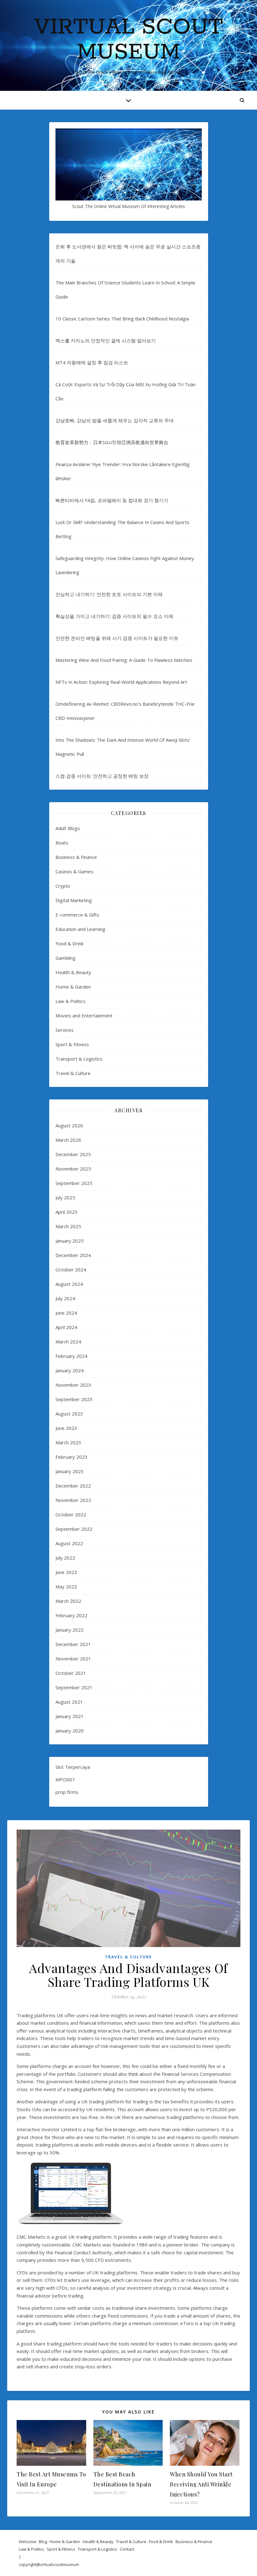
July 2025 (65, 1197)
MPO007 (65, 1779)
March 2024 (68, 1342)
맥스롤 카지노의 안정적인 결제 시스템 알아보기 (106, 340)
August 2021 (69, 1702)
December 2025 (73, 1154)
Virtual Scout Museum (128, 40)
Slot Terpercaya (73, 1767)
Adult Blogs (68, 828)
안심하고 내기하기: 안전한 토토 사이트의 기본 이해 (109, 594)
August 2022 (69, 1543)
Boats (62, 843)
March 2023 (68, 1442)
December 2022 (73, 1486)
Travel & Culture (73, 1073)
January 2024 (70, 1370)
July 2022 (65, 1558)
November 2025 (73, 1169)
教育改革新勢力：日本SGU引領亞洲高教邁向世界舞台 (112, 442)
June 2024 (66, 1313)
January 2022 (70, 1630)
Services (65, 1030)
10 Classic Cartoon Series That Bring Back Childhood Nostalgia (122, 319)
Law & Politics (71, 1001)
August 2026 (69, 1125)
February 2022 (71, 1615)
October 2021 (71, 1673)
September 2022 (74, 1529)
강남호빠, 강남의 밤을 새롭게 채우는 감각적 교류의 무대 (115, 420)
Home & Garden (73, 987)
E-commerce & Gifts (77, 915)
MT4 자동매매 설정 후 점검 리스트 (92, 362)
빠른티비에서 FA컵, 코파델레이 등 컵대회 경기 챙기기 (112, 500)
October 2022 (71, 1514)
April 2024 (66, 1327)
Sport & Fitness (72, 1044)
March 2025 (68, 1226)
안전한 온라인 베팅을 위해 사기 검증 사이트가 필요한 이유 (117, 638)
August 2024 (69, 1284)
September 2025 (74, 1183)
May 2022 (66, 1587)
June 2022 (66, 1572)
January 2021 (70, 1716)
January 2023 (70, 1471)
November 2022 (73, 1500)
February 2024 (71, 1356)
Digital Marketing (74, 900)
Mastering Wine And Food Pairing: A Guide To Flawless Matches (124, 660)
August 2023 (69, 1414)
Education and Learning (80, 929)
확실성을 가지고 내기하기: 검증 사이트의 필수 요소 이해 (114, 616)
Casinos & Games (74, 871)
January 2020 (70, 1731)
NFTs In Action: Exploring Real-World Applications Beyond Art (121, 682)
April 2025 (66, 1212)
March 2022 (68, 1601)
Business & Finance (76, 857)
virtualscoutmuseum (60, 2564)
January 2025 (70, 1241)
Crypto (63, 886)
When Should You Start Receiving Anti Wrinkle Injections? (201, 2484)
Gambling (66, 958)
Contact (127, 2549)
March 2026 (68, 1140)
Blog (43, 2542)
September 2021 (74, 1687)
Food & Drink (69, 943)
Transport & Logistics (79, 1059)
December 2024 (73, 1255)
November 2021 (73, 1659)
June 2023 (66, 1428)
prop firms (67, 1792)
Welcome (28, 2542)
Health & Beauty (73, 972)
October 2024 (71, 1270)
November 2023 (73, 1385)
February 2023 (71, 1457)
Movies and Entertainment (84, 1015)
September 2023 (74, 1399)
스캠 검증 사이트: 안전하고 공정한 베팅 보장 (102, 776)
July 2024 (65, 1298)
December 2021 (73, 1644)
